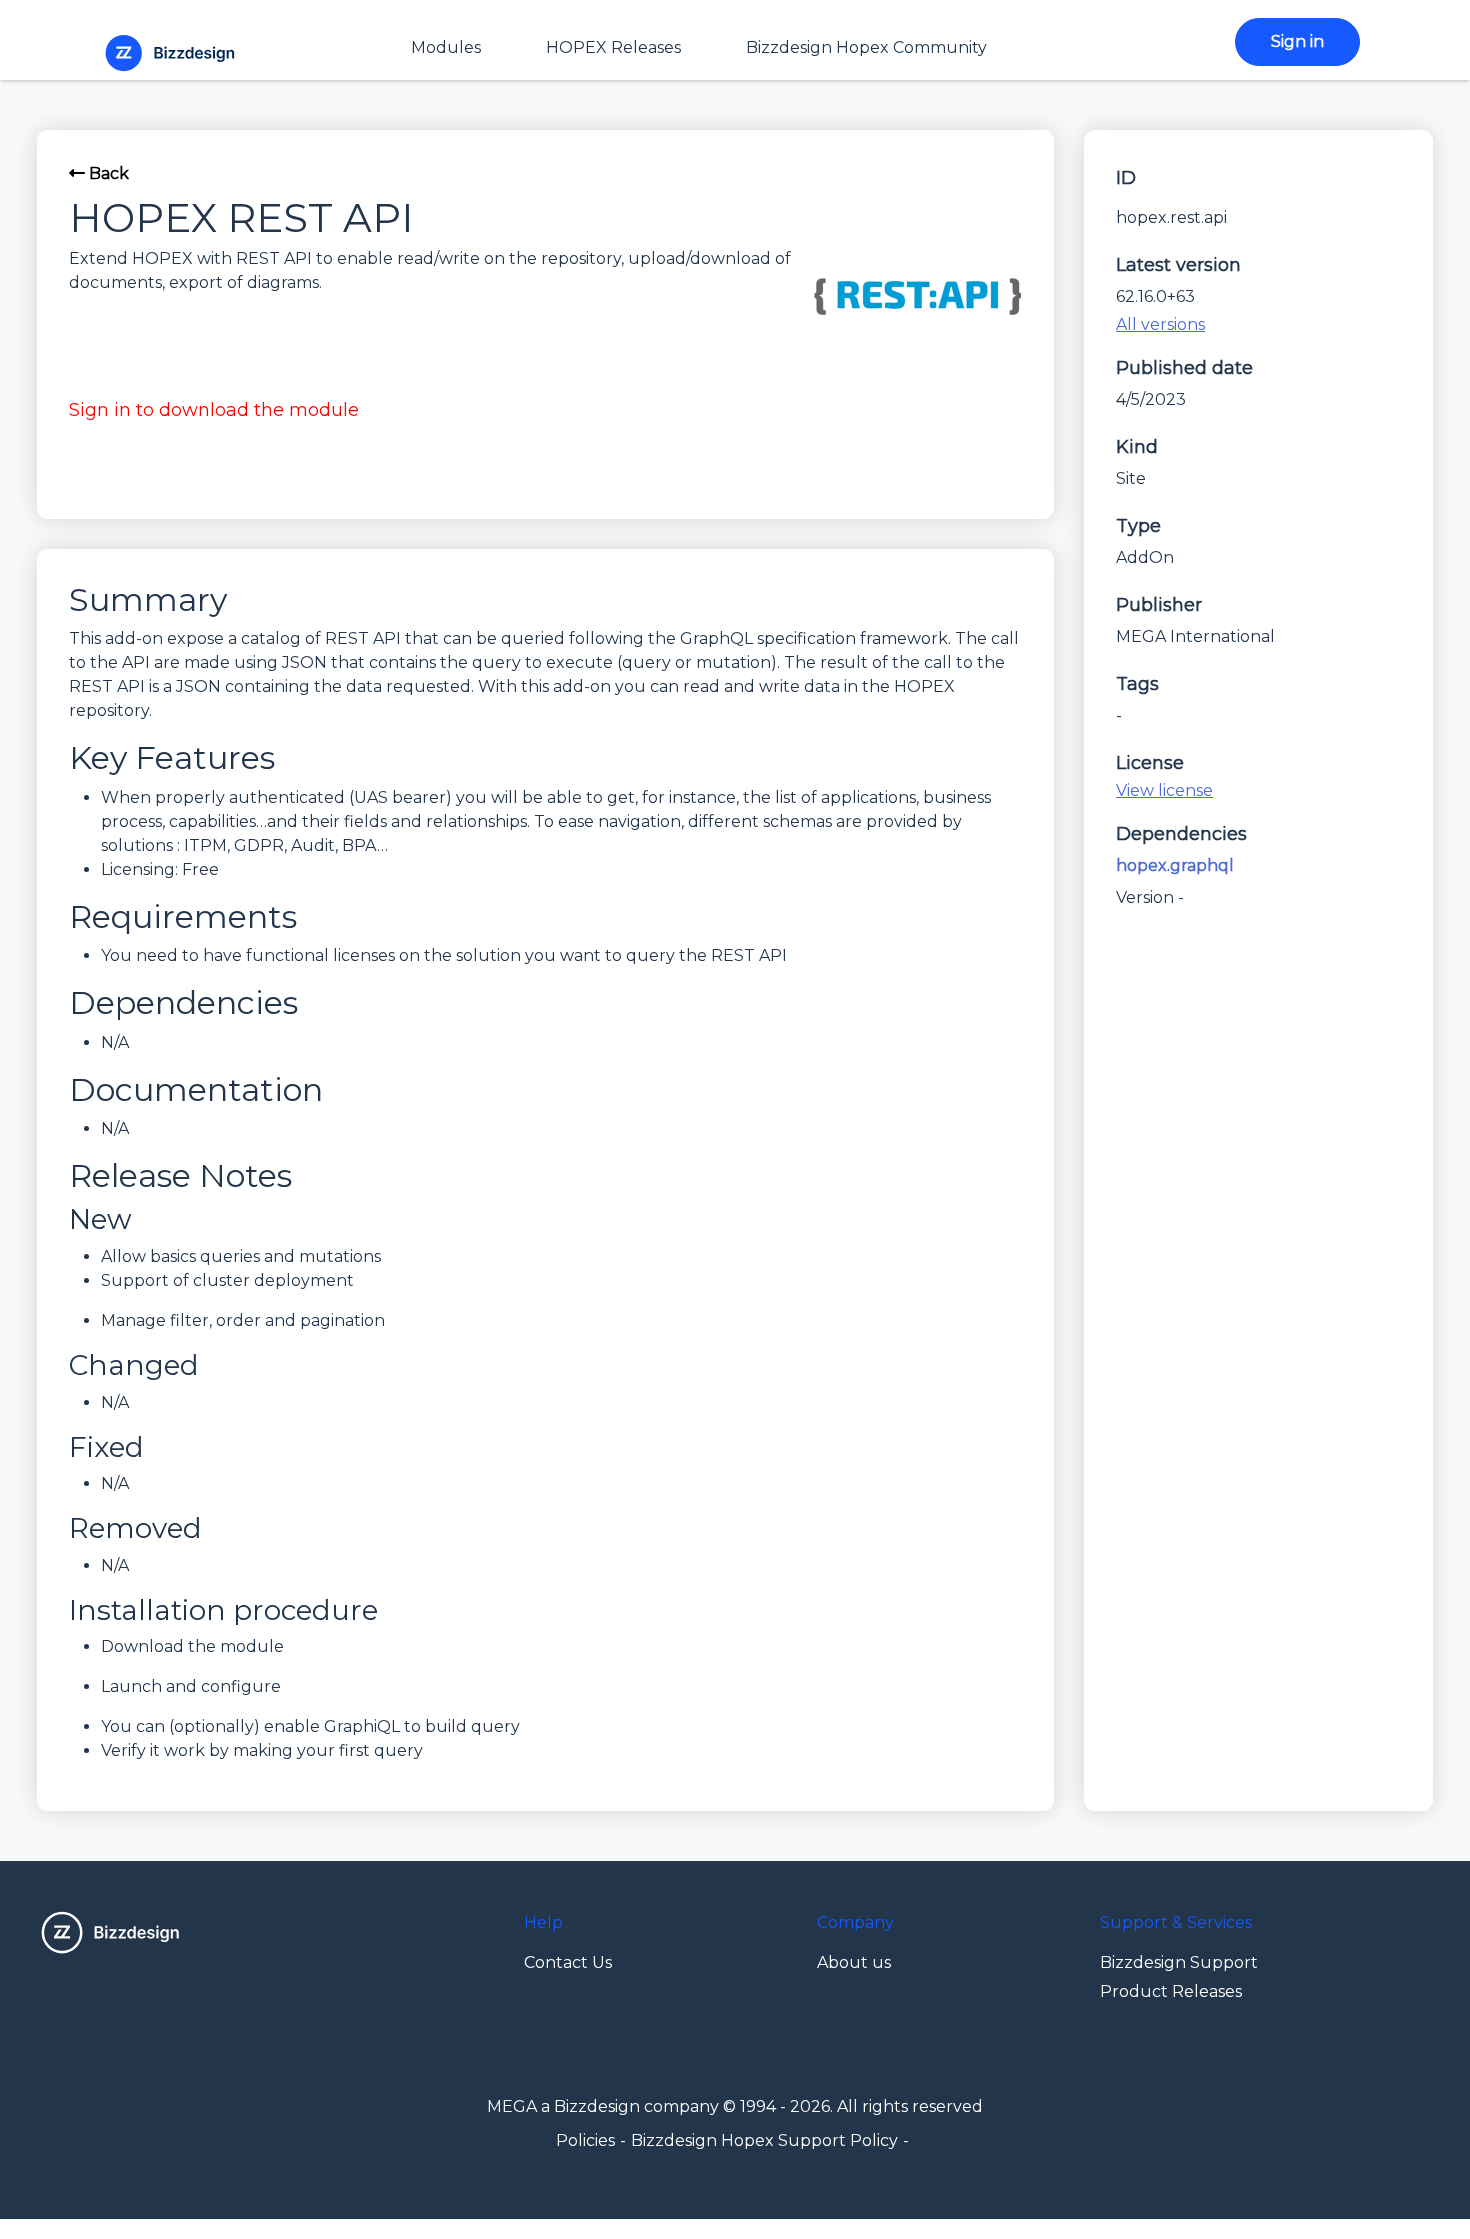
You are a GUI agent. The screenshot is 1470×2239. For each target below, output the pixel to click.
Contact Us (568, 1962)
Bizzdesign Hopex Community (866, 47)
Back (107, 173)
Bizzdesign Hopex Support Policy (764, 2140)
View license (1164, 790)
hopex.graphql (1175, 865)
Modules (446, 47)
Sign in (1297, 41)
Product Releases (1171, 1991)
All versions (1160, 324)
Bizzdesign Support (1179, 1962)
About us (854, 1962)
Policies (585, 2140)
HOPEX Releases (613, 47)
